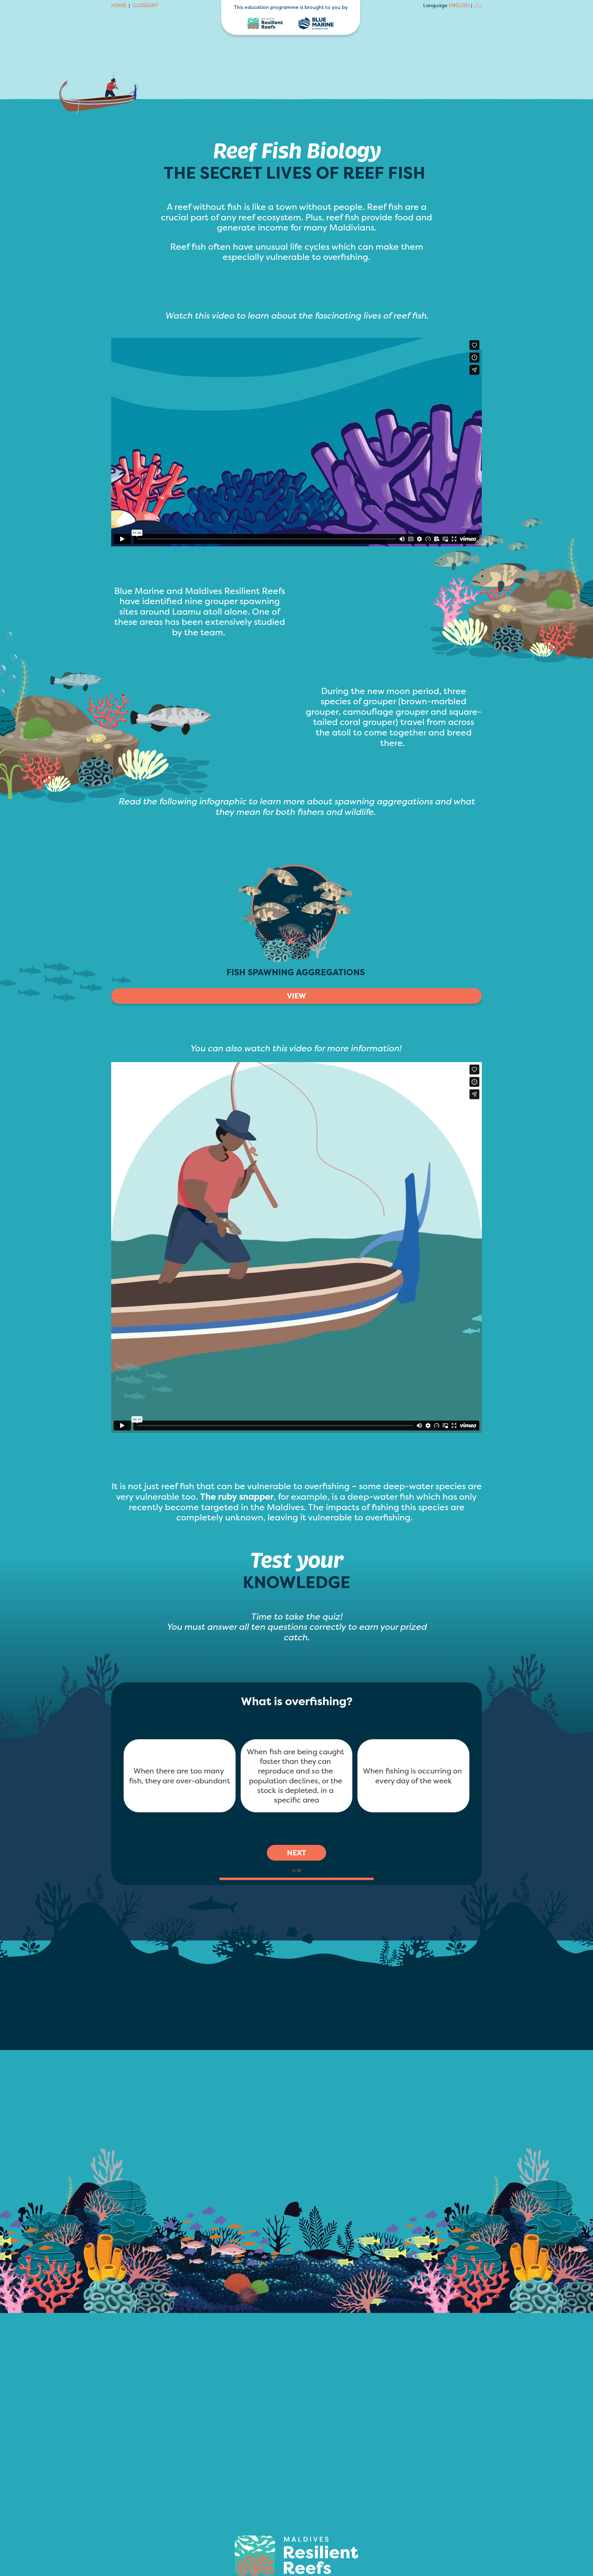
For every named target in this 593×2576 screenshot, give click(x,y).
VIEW (296, 996)
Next (296, 1853)
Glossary (145, 6)
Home (119, 6)
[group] (296, 1872)
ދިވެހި (478, 5)
